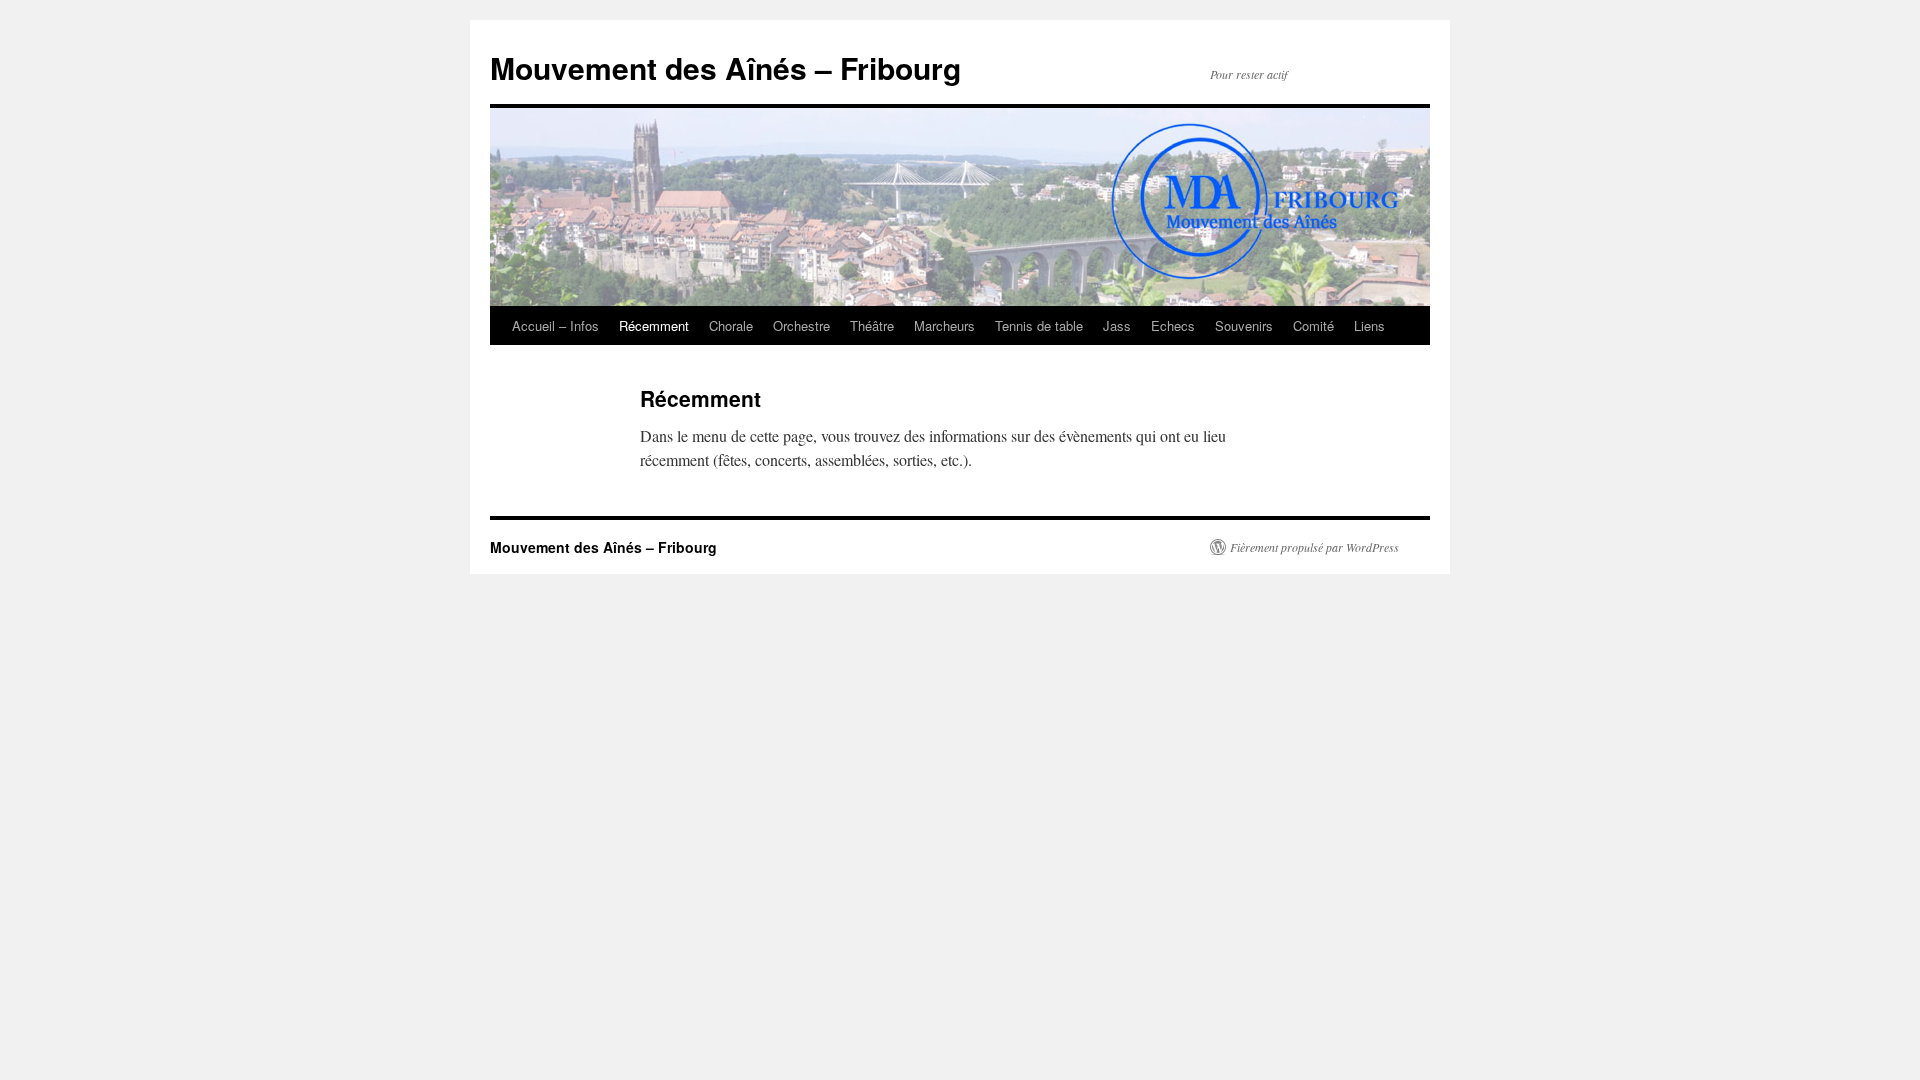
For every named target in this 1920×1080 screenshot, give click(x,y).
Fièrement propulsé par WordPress (1314, 547)
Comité (1313, 325)
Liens (1369, 325)
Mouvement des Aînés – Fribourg (725, 67)
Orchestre (801, 325)
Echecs (1173, 325)
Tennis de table (1039, 325)
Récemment (654, 325)
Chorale (731, 325)
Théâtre (872, 325)
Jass (1117, 325)
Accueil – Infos (555, 325)
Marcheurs (944, 325)
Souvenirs (1244, 325)
